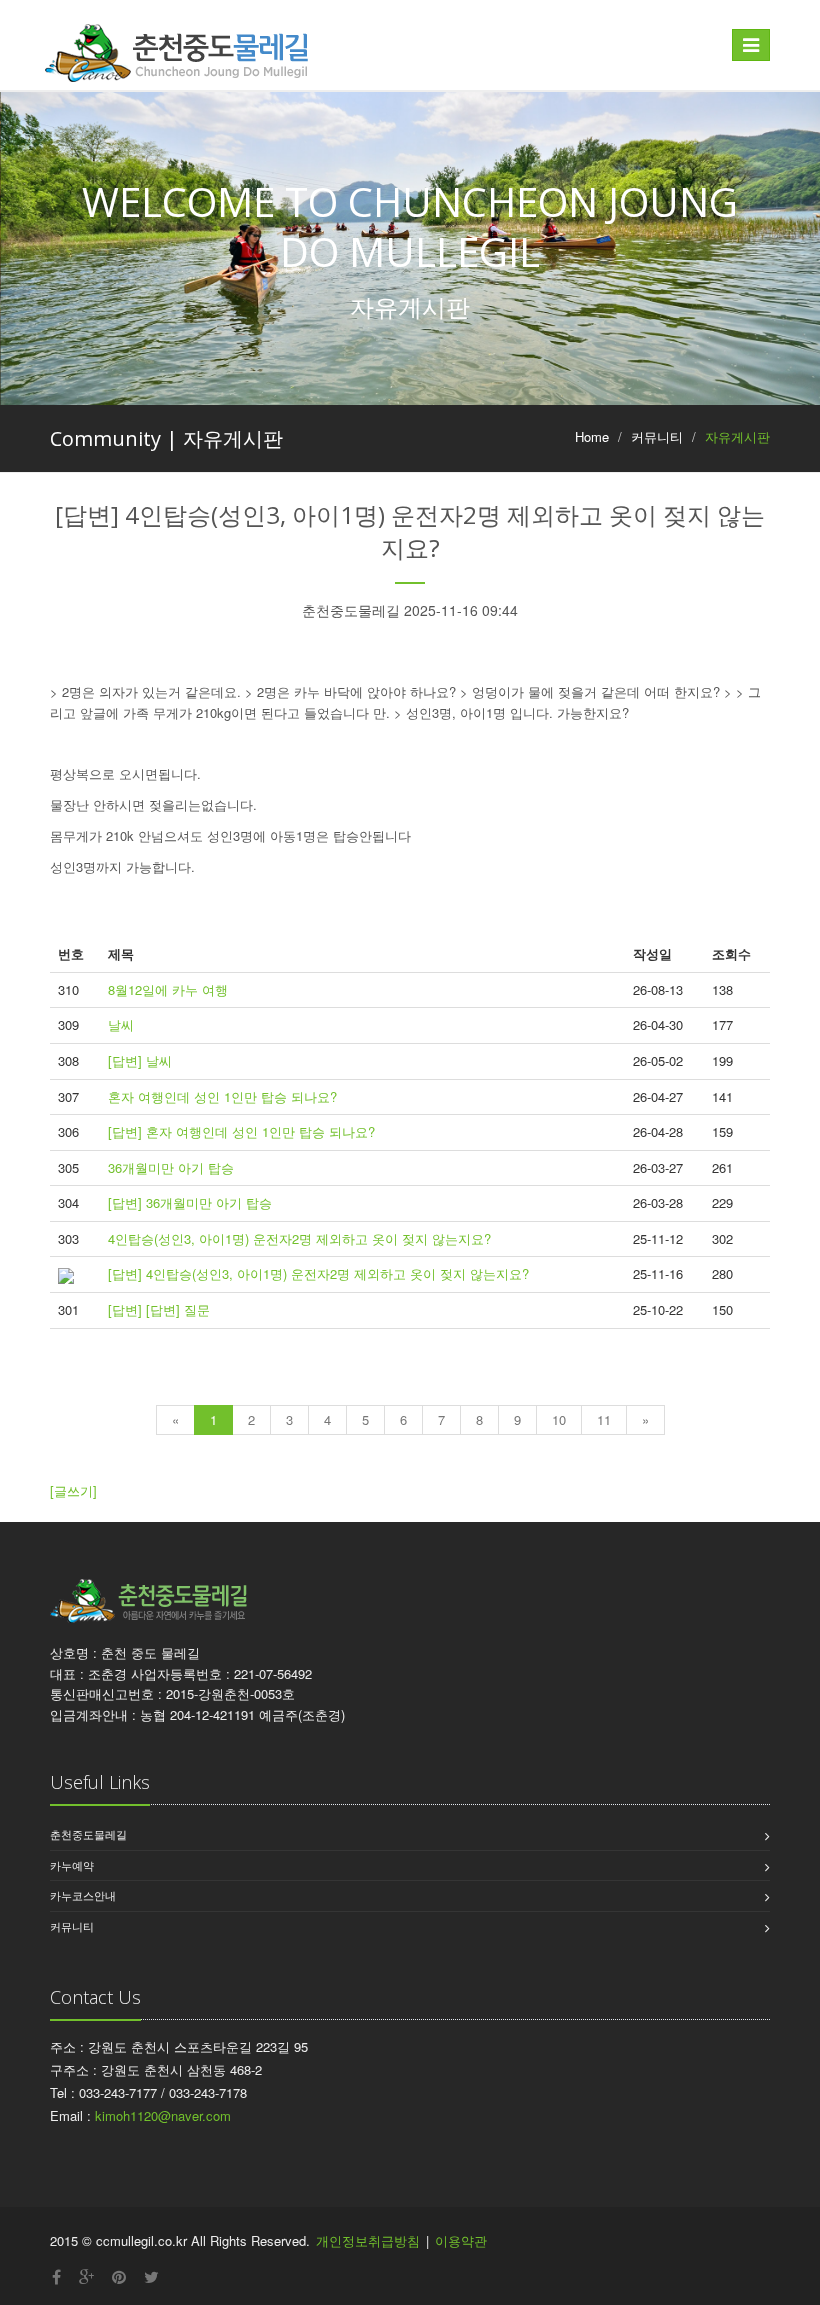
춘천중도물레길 (88, 1834)
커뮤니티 (72, 1926)
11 (604, 1419)
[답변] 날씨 (140, 1060)
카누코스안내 (83, 1895)
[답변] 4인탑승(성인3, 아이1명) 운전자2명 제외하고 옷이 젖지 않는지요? (318, 1273)
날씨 (121, 1024)
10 (559, 1419)
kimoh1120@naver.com (163, 2115)
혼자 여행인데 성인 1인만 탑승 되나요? (222, 1096)
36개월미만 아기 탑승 (171, 1167)
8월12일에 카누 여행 (168, 989)
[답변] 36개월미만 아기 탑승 (190, 1202)
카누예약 (72, 1865)
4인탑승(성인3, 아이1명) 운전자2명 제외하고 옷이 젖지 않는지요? (299, 1238)
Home (592, 436)
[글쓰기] (73, 1490)
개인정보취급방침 (368, 2240)
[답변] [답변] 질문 (159, 1309)
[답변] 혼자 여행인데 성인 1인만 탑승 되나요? (241, 1131)
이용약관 (461, 2240)
